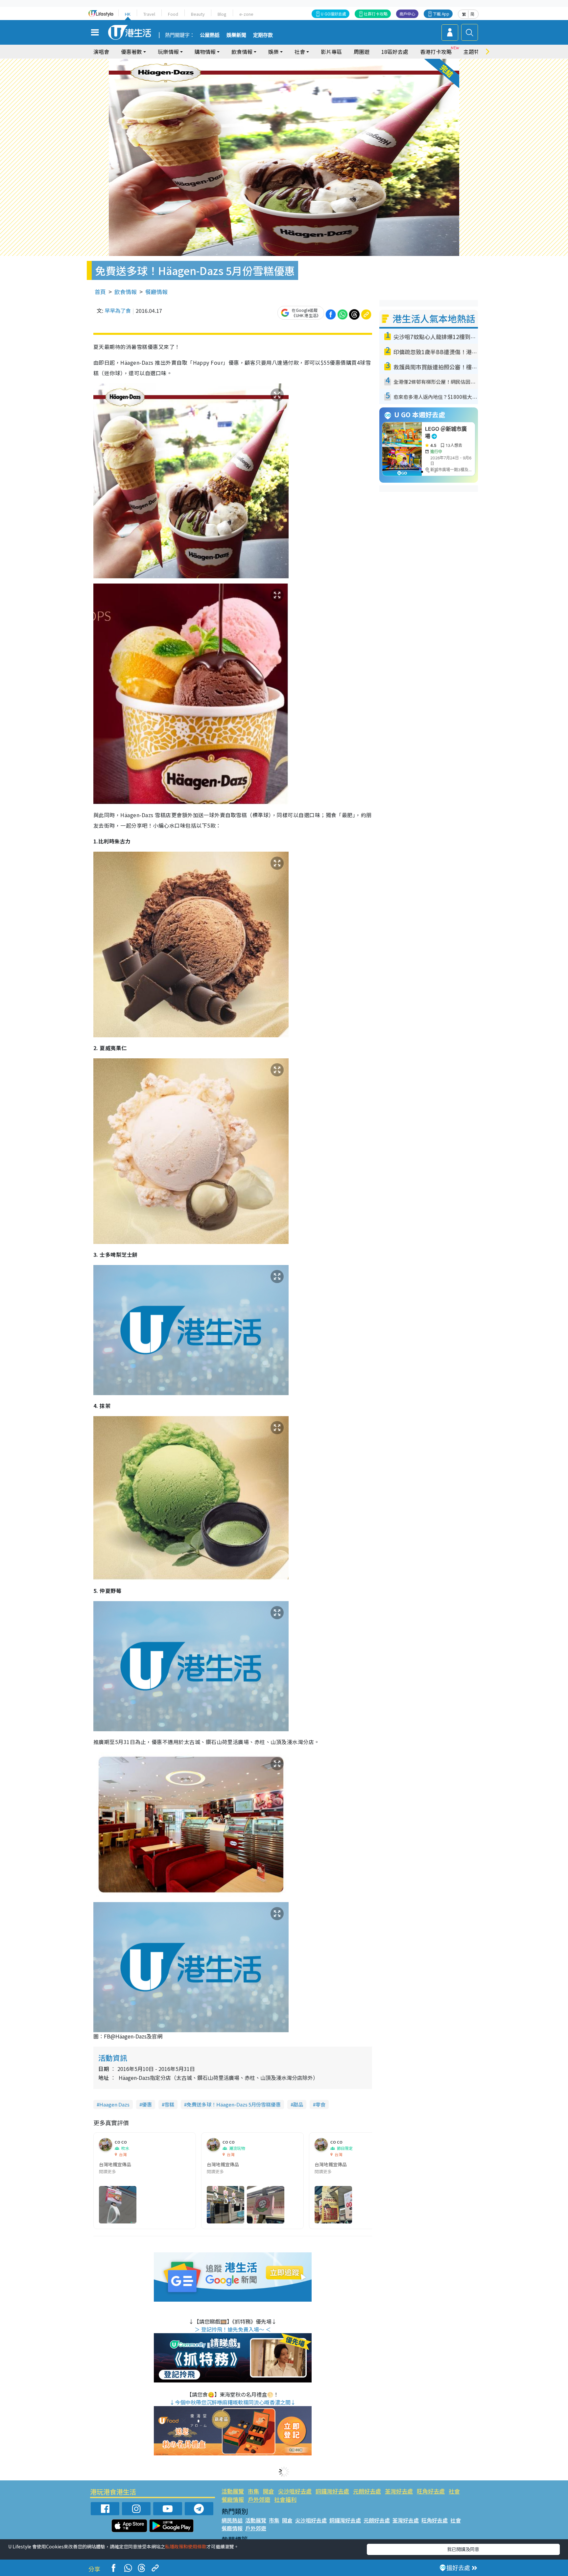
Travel (149, 14)
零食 (320, 2104)
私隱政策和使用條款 (186, 2546)
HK (128, 14)
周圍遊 (362, 52)
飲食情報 (126, 292)
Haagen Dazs (114, 2104)
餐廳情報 (156, 292)
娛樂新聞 (236, 35)
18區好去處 (395, 52)
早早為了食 (118, 310)
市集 (253, 2491)
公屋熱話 (210, 35)
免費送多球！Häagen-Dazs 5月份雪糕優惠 (234, 2104)
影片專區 (331, 52)
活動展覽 (233, 2491)
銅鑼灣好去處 (332, 2491)
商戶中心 (407, 14)
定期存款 (263, 35)
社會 (454, 2491)
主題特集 (474, 52)
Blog (222, 14)
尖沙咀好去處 (295, 2491)
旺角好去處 (431, 2491)
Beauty (198, 14)
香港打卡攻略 (436, 52)
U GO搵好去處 (333, 14)
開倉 (269, 2491)
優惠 (147, 2104)
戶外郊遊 (259, 2499)
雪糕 (169, 2104)
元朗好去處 (367, 2491)
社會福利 (285, 2499)
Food (173, 14)
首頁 (100, 292)
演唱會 (101, 52)
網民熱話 (232, 2520)
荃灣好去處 (399, 2491)
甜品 (298, 2104)
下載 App (441, 14)
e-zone (246, 14)
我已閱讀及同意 (463, 2549)
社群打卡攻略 (376, 14)
